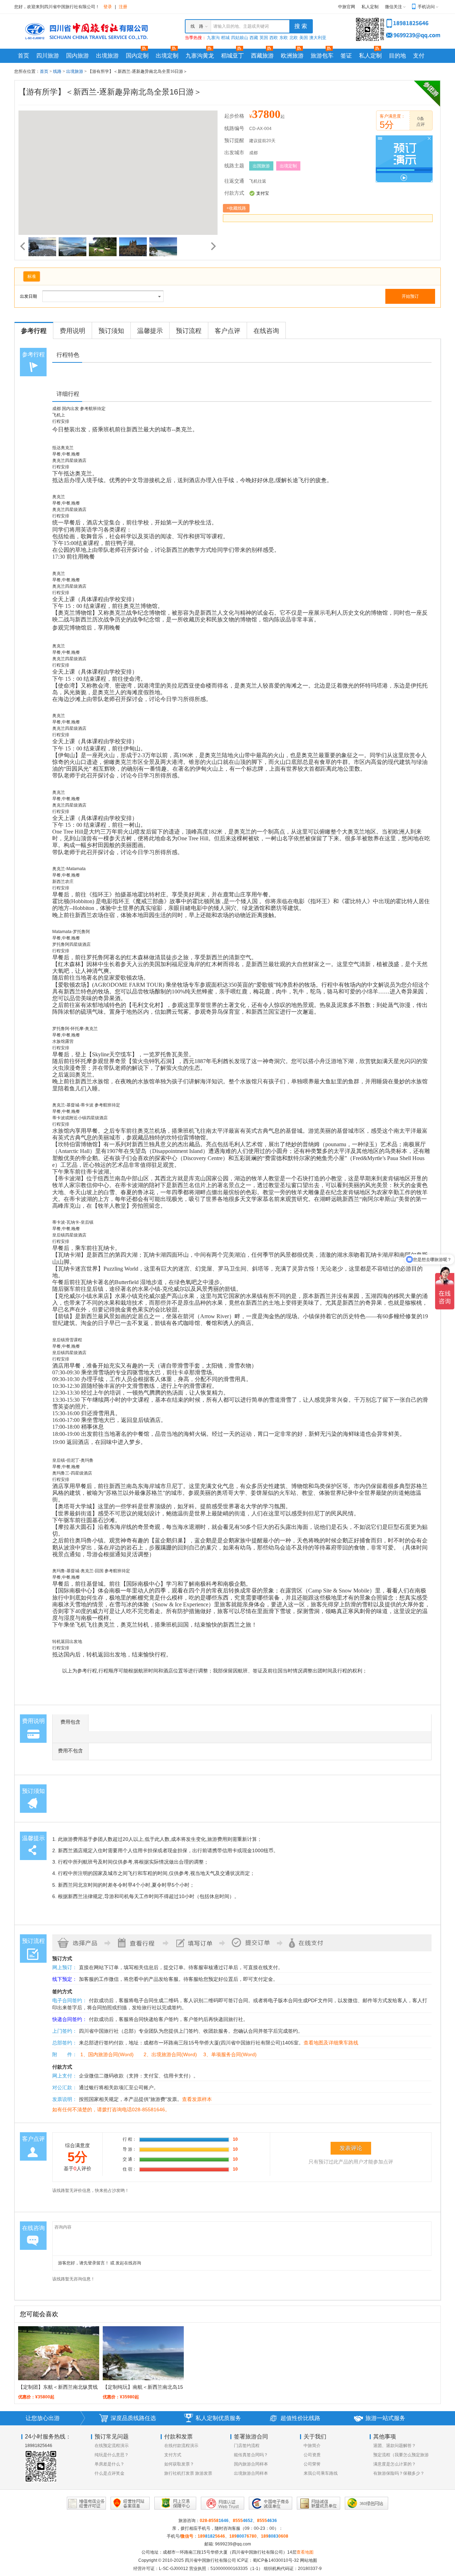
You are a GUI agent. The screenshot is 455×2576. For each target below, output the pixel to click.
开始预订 (410, 296)
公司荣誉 (312, 2464)
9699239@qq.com (233, 2544)
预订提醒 (234, 141)
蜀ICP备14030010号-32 (276, 2560)
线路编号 (234, 128)
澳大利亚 (318, 38)
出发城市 (234, 153)
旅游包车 (322, 56)
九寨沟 (213, 38)
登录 (108, 7)
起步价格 (234, 116)
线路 (58, 71)
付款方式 (234, 193)
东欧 (284, 38)
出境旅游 (107, 56)
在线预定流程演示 (112, 2446)
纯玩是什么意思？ (112, 2455)
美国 (304, 38)
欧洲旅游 (292, 56)
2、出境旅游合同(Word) (170, 2054)
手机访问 (426, 7)
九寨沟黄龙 (200, 56)
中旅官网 (347, 7)
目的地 (397, 56)
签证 (346, 56)
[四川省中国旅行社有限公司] (85, 31)
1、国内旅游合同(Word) (107, 2054)
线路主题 (234, 166)
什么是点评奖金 (109, 2473)
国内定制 (137, 56)
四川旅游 (48, 56)
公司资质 (312, 2455)
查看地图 (305, 2552)
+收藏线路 (236, 208)
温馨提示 (150, 331)
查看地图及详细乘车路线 (331, 2043)
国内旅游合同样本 (251, 2464)
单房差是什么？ (109, 2464)
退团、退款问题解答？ (395, 2446)
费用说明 (73, 331)
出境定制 (167, 56)
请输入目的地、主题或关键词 (241, 26)
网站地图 (309, 2560)
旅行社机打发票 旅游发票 (188, 2473)
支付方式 (173, 2455)
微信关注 (394, 7)
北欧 (294, 38)
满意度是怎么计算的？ (395, 2464)
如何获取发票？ (179, 2464)
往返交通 (234, 181)
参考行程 (34, 331)
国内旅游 (77, 56)
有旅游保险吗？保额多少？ (399, 2473)
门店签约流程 (247, 2446)
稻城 (225, 38)
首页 (23, 56)
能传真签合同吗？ (251, 2455)
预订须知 (111, 331)
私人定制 (370, 7)
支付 (419, 56)
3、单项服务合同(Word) (230, 2054)
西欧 (274, 38)
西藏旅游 (262, 56)
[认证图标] (86, 2503)
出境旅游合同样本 (251, 2473)
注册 (123, 7)
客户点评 (227, 331)
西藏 (254, 38)
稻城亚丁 (232, 56)
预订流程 (189, 331)
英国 (264, 38)
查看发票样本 (197, 2099)
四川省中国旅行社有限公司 (210, 2560)
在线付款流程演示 (181, 2446)
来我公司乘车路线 (321, 2473)
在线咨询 (266, 331)
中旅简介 (312, 2446)
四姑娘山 (240, 38)
